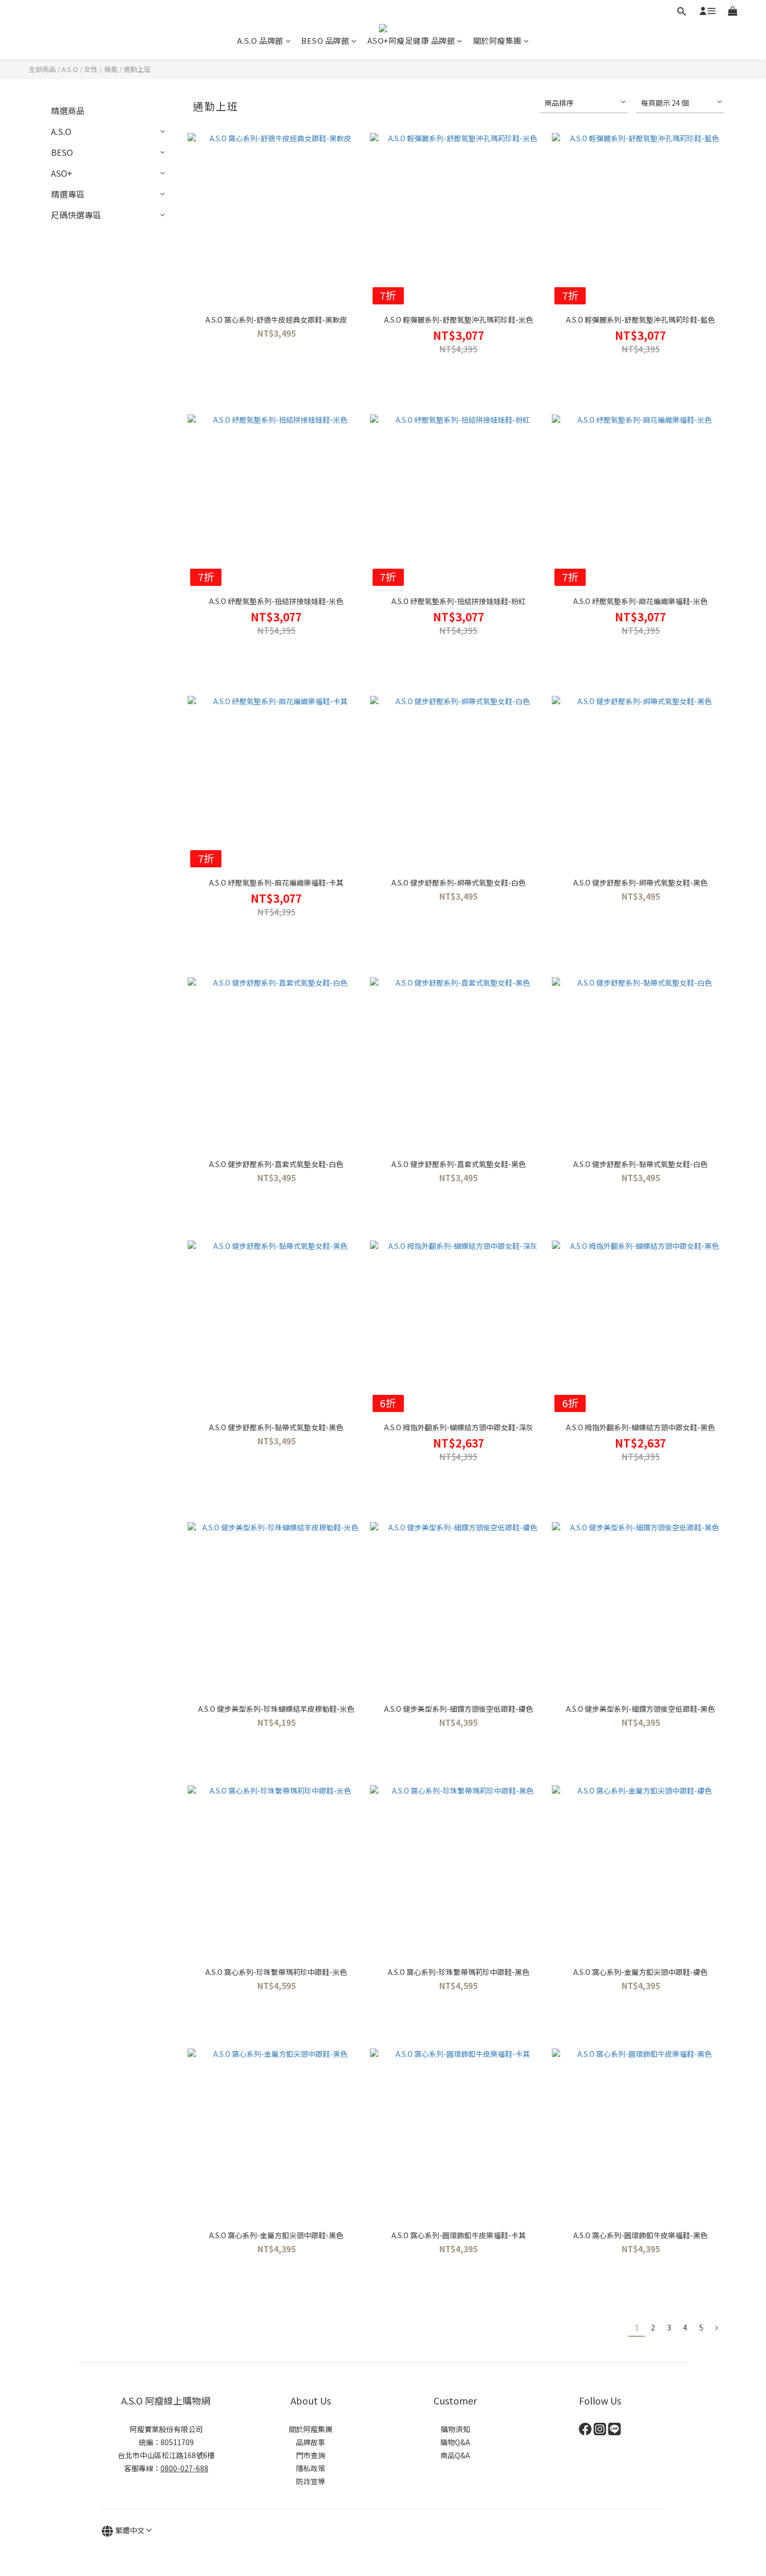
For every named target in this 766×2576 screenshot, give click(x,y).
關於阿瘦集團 (497, 40)
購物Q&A (455, 2442)
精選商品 (68, 111)
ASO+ (62, 173)
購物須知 (455, 2429)
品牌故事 (311, 2442)
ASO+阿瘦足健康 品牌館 (411, 40)
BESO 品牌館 (325, 40)
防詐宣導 (311, 2481)
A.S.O (70, 69)
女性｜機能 (101, 69)
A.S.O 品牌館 (260, 40)
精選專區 (68, 194)
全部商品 (42, 69)
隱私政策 (311, 2468)
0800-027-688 (184, 2468)
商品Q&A (455, 2455)
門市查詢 (311, 2455)
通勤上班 (137, 69)
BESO (62, 152)
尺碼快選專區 (76, 215)
